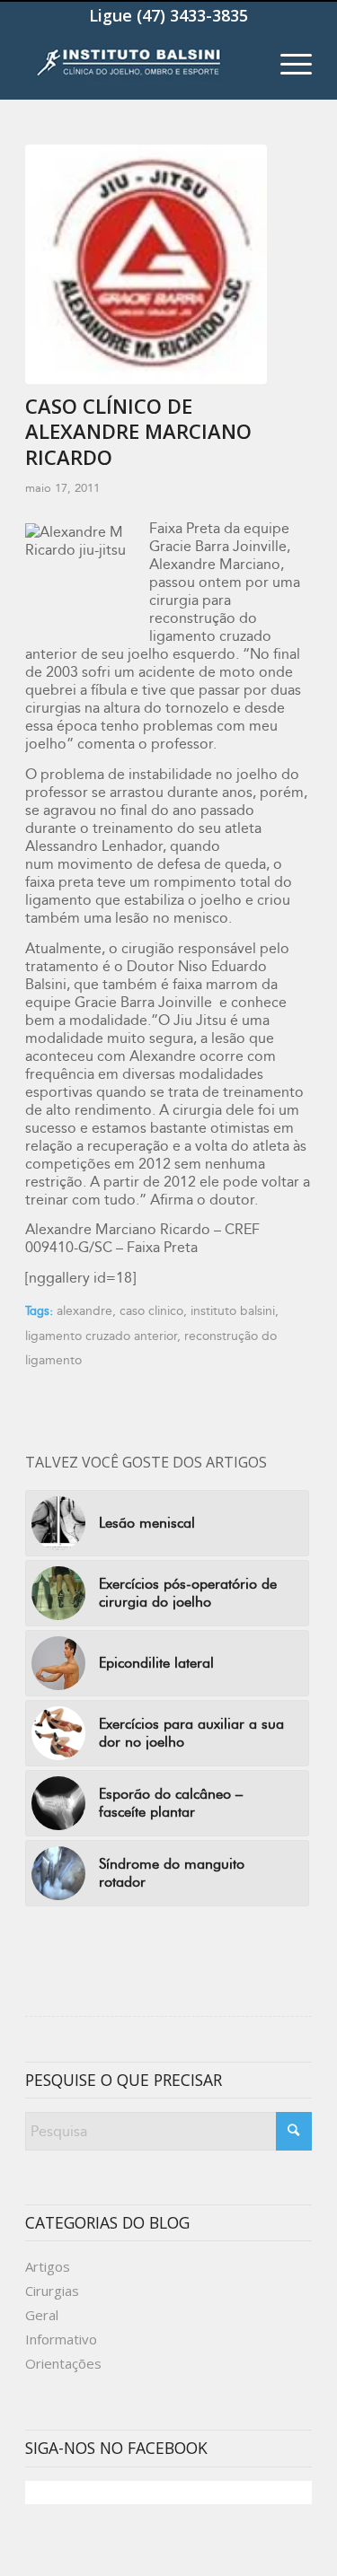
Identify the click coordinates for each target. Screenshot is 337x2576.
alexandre (84, 1311)
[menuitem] (287, 64)
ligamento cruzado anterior (101, 1336)
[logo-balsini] (140, 64)
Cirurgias (52, 2291)
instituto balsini (233, 1311)
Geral (42, 2315)
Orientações (63, 2363)
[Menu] (287, 64)
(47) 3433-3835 (192, 15)
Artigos (48, 2266)
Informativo (61, 2339)
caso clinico (151, 1311)
